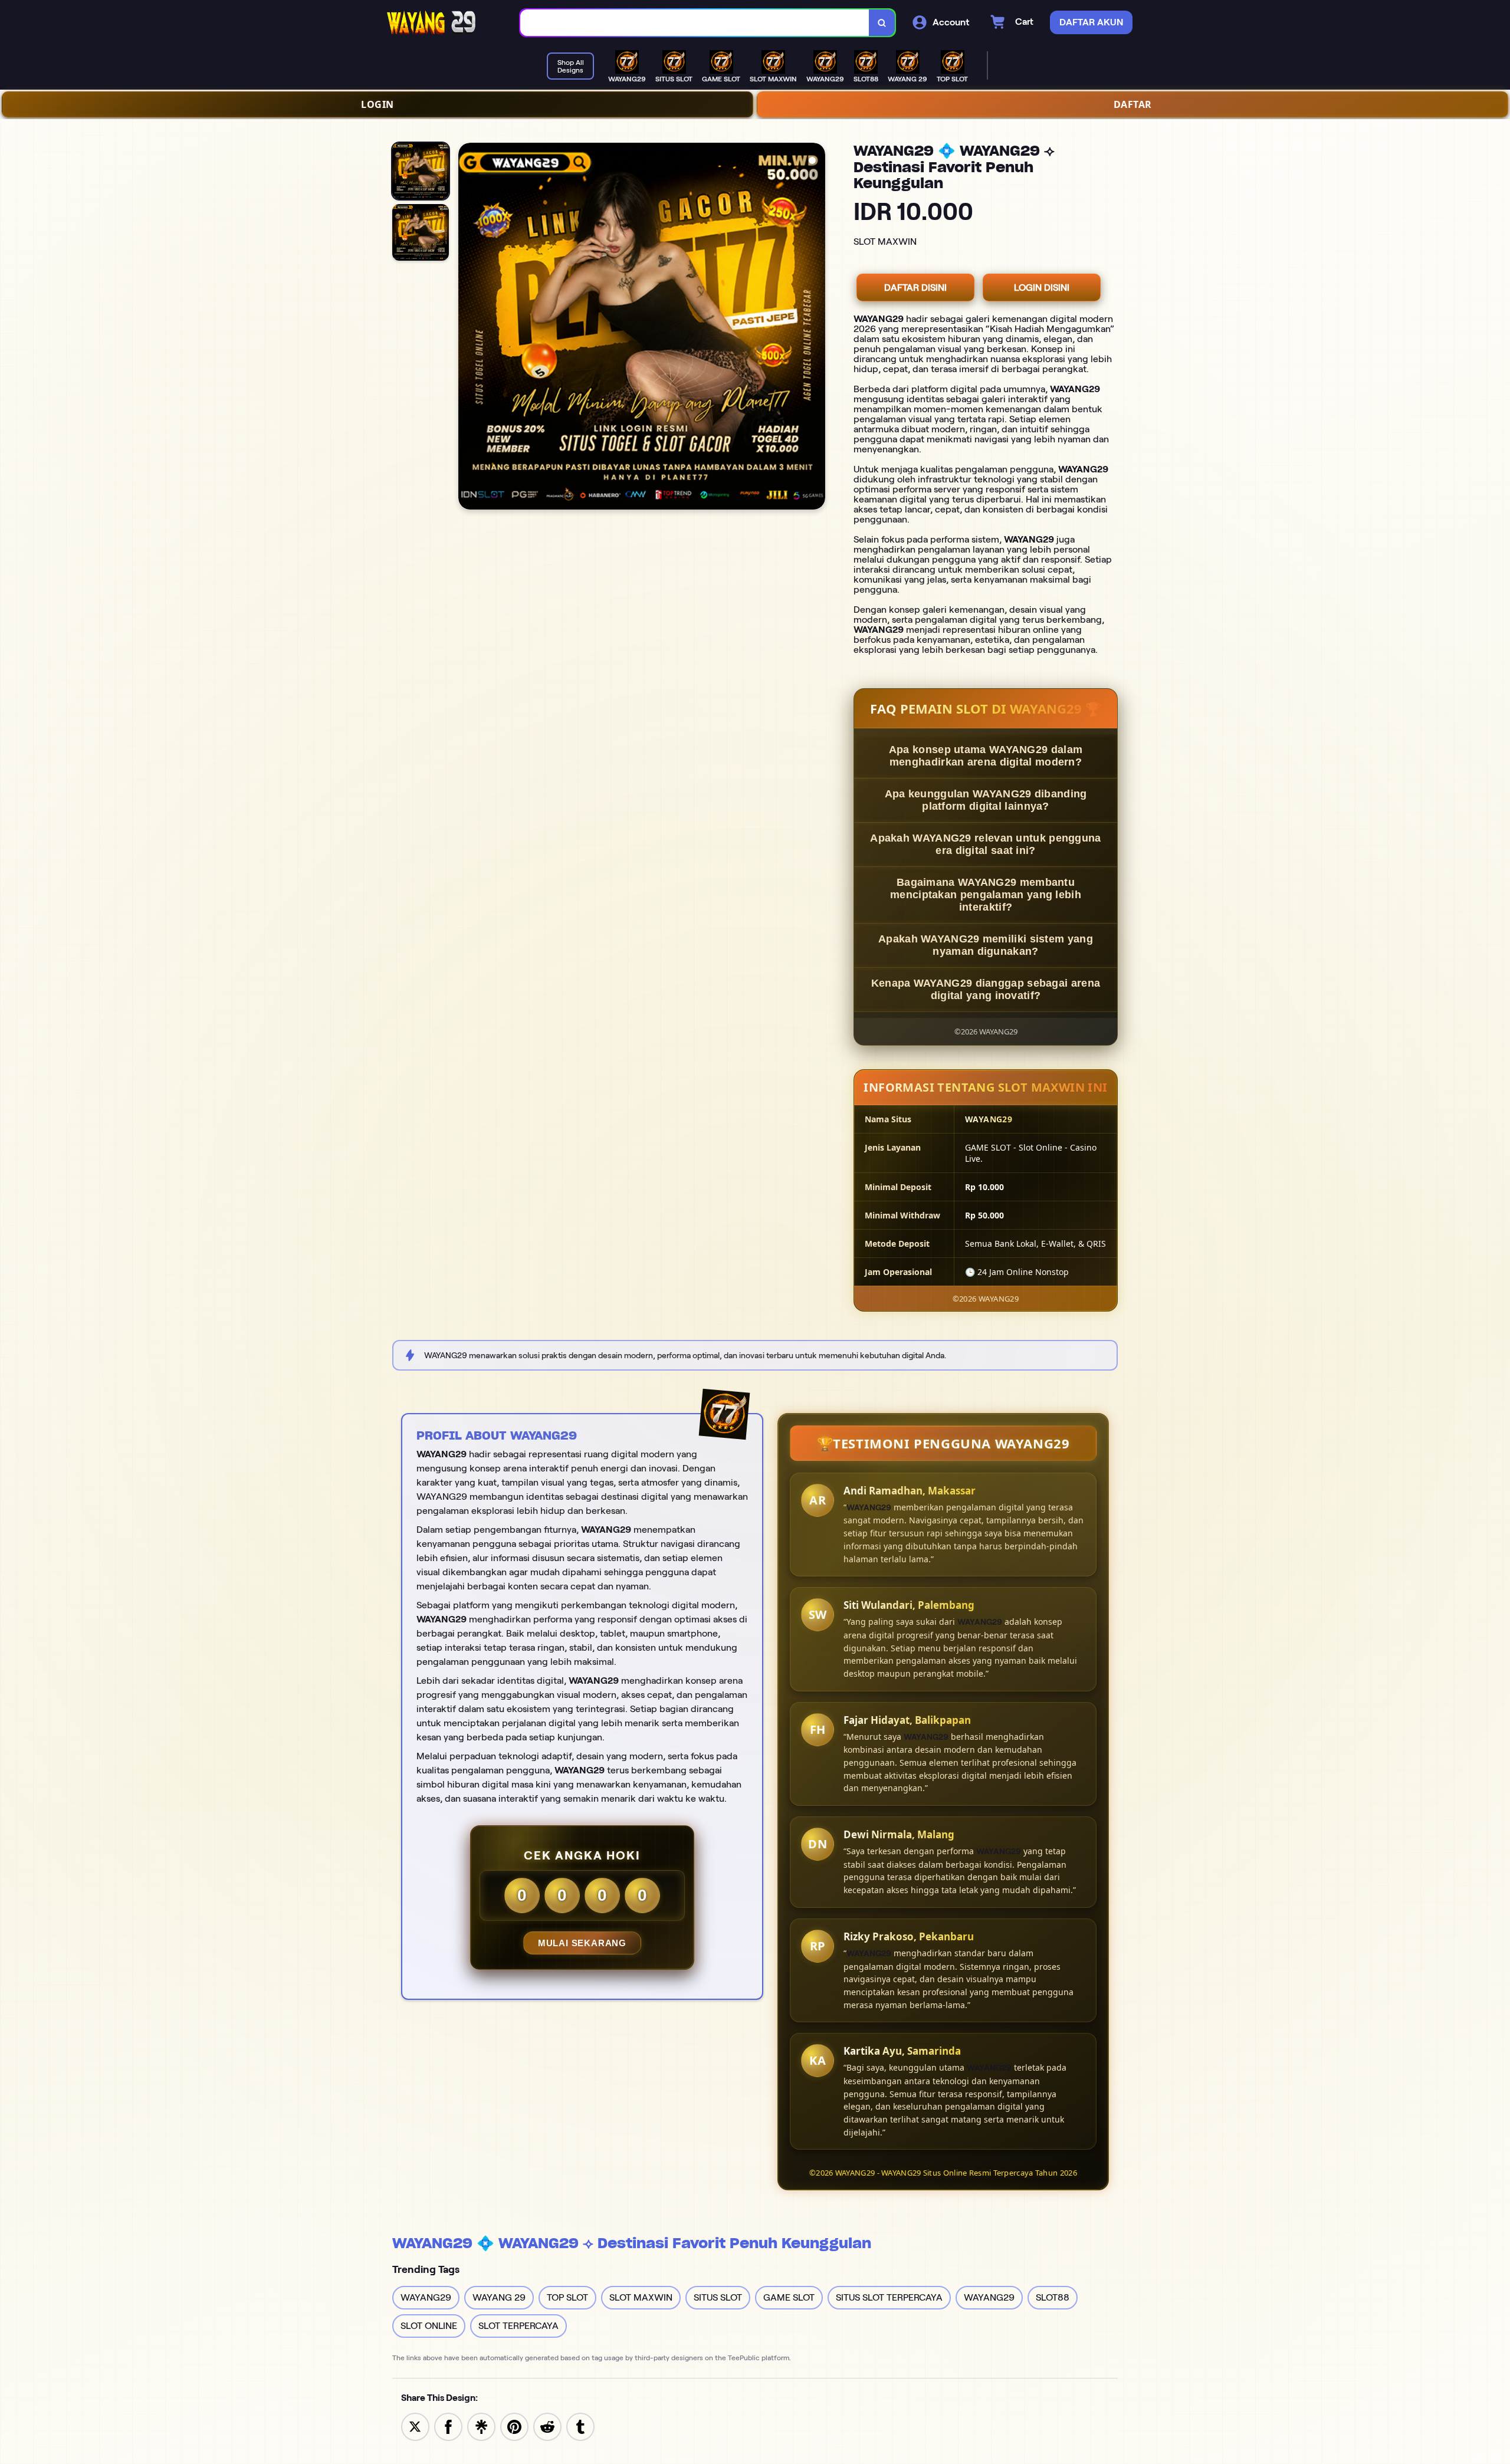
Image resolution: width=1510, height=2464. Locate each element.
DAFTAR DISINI (915, 288)
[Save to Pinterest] (514, 2426)
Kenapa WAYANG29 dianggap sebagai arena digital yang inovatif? (986, 989)
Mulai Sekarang (582, 1943)
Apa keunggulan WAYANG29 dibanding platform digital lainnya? (986, 800)
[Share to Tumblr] (580, 2426)
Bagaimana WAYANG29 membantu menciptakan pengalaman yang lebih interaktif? (986, 895)
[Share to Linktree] (481, 2426)
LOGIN (377, 104)
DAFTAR (1133, 104)
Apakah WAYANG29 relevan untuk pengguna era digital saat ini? (985, 844)
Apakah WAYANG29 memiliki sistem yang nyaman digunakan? (986, 945)
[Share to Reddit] (547, 2426)
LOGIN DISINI (1042, 288)
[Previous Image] (468, 328)
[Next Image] (816, 328)
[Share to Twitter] (415, 2426)
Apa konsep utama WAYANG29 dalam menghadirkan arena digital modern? (986, 756)
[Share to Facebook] (448, 2426)
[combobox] (695, 23)
